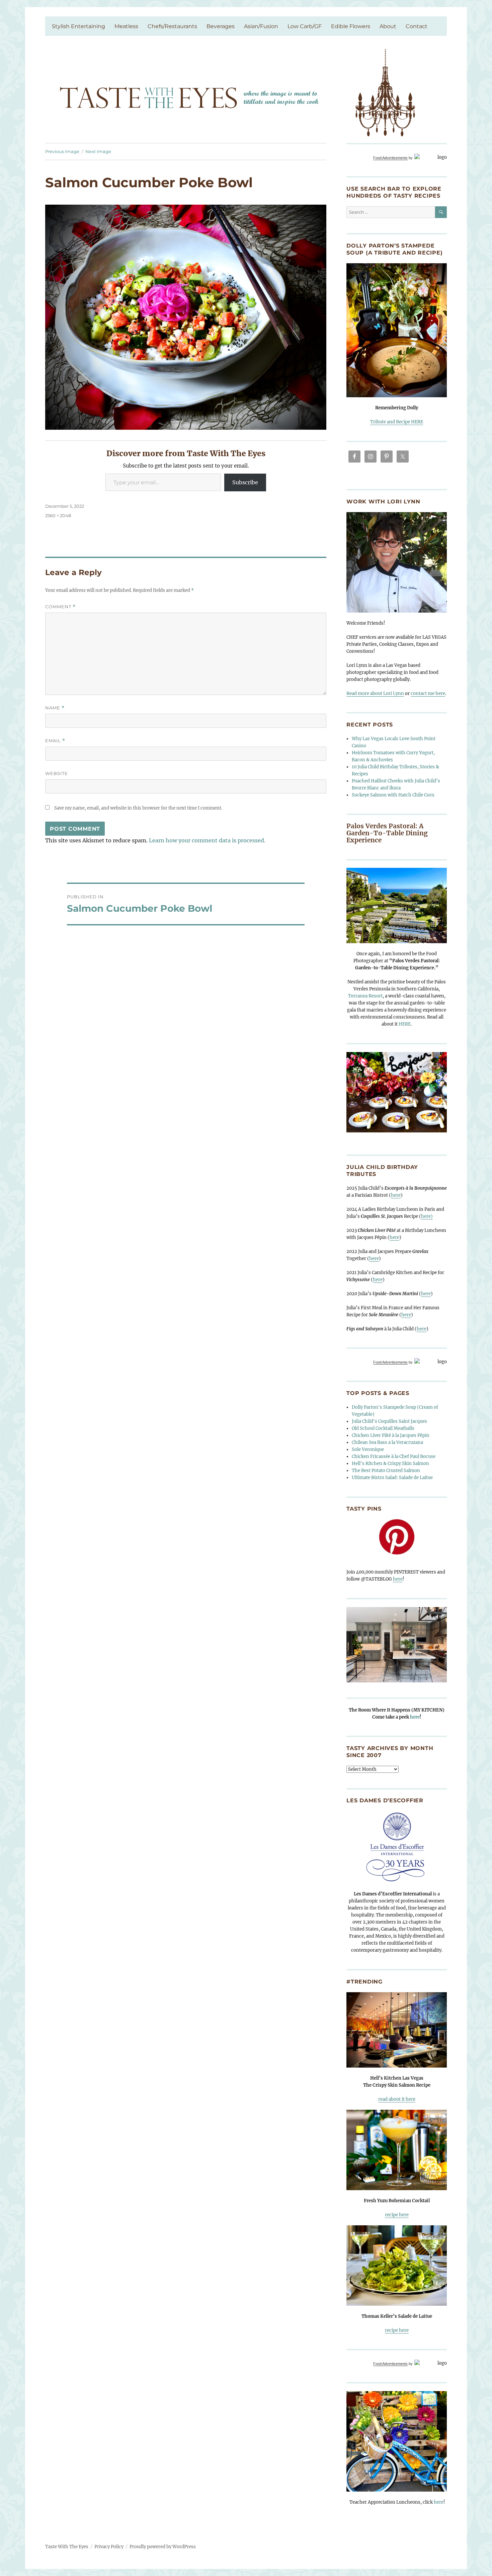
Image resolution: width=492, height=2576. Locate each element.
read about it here (397, 2099)
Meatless (126, 26)
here (396, 1195)
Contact (417, 26)
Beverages (221, 26)
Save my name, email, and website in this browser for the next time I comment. (138, 808)
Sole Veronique (368, 1449)
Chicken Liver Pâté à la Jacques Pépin (391, 1435)
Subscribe (245, 482)
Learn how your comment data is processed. (207, 840)
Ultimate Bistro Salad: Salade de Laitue (392, 1478)
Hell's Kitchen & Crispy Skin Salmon (390, 1464)
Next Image (98, 151)
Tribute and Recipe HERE (397, 422)
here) (427, 1216)
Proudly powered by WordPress (163, 2547)
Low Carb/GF (305, 26)
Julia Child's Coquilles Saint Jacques (389, 1421)
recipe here (397, 2215)
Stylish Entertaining (78, 26)
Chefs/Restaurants (172, 26)
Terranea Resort (365, 996)
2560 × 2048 (58, 515)
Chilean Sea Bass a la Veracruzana (387, 1442)
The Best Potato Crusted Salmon (386, 1471)
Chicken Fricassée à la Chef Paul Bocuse (394, 1456)
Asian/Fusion (261, 26)
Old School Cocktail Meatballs (383, 1428)
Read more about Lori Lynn (375, 693)
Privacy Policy (109, 2547)
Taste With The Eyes (67, 2547)
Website (57, 773)
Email (55, 741)
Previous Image (62, 151)
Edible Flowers (351, 26)
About (388, 26)
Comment (60, 607)
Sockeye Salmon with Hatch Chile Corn (393, 795)
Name (55, 708)
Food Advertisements (390, 158)
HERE (405, 1024)
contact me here (428, 693)
